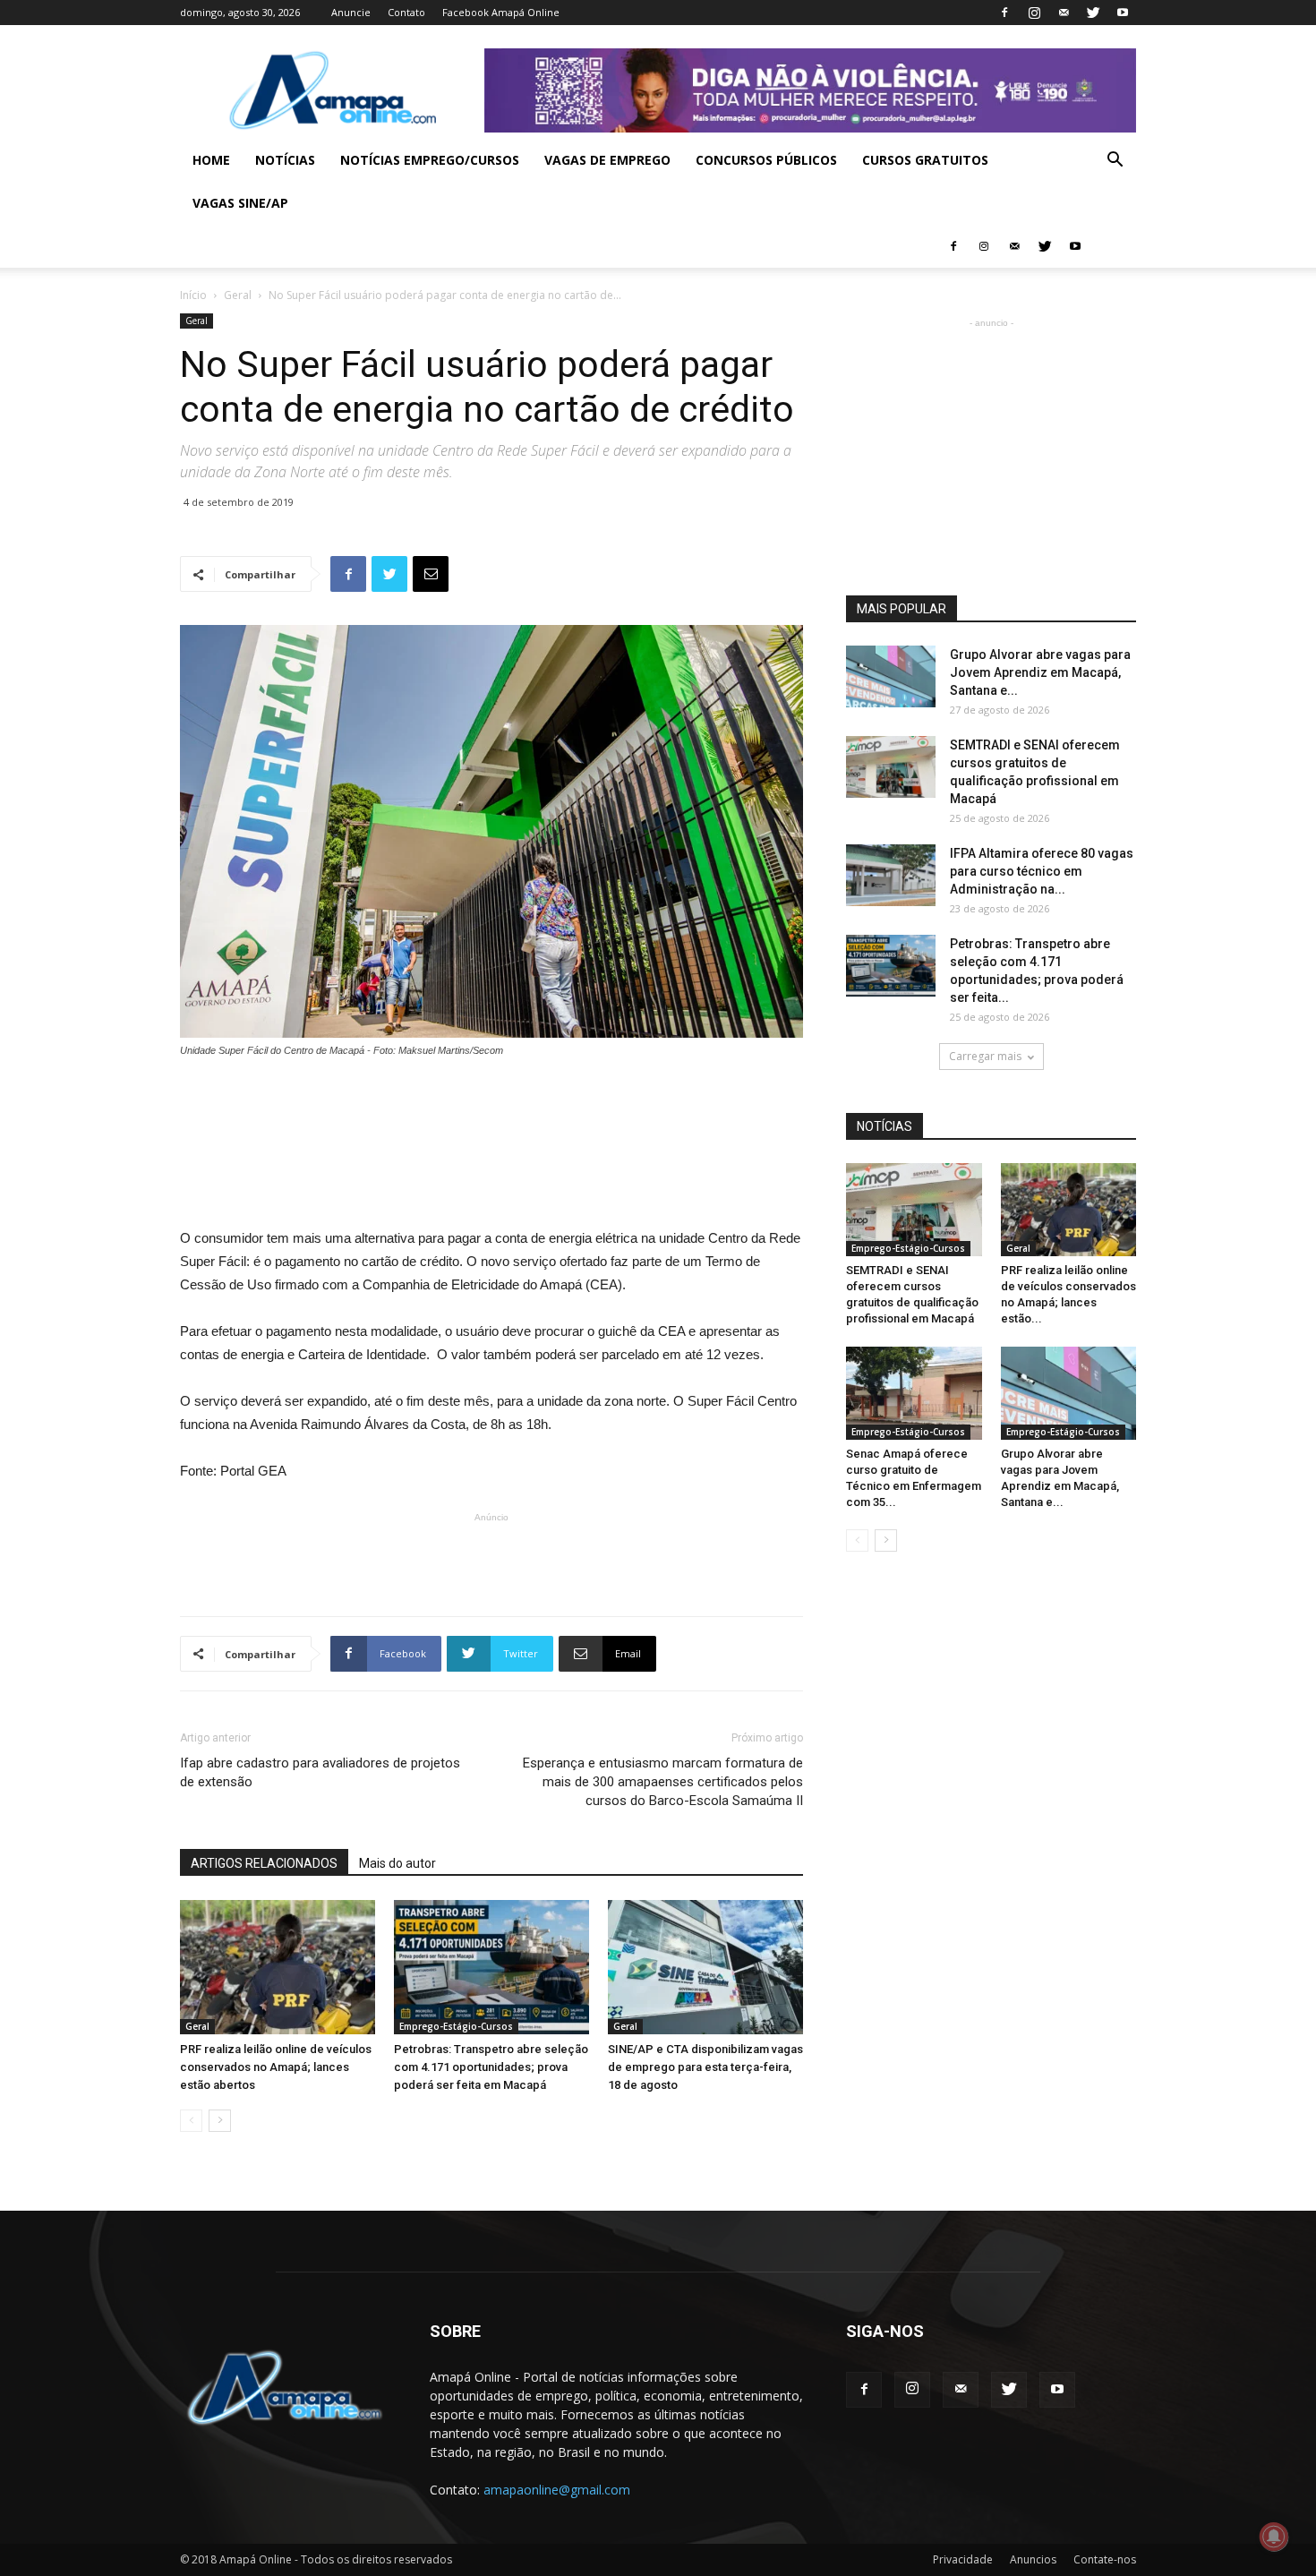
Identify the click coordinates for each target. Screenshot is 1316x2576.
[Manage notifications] (1274, 2537)
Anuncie (351, 12)
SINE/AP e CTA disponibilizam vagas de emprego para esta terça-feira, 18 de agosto (705, 2067)
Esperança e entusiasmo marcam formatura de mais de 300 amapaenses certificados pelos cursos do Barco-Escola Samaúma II (663, 1782)
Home (211, 160)
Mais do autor (397, 1863)
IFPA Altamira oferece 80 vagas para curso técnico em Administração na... (1042, 871)
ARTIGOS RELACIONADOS (264, 1863)
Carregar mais (985, 1056)
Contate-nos (1105, 2559)
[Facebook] (1004, 13)
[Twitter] (1093, 13)
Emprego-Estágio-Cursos (456, 2026)
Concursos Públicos (766, 160)
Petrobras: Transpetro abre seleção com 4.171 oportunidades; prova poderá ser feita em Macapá (491, 2067)
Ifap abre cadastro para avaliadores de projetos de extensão (320, 1772)
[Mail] (1064, 13)
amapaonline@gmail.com (557, 2490)
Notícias (285, 160)
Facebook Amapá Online (501, 12)
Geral (238, 295)
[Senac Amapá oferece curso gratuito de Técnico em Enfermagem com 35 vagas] (914, 1393)
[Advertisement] (491, 1108)
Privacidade (963, 2559)
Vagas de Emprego (607, 160)
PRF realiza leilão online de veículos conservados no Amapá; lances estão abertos (276, 2067)
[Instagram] (1034, 13)
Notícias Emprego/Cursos (430, 160)
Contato (406, 12)
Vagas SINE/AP (240, 203)
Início (193, 295)
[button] (1115, 162)
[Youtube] (1123, 13)
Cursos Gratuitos (925, 160)
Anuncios (1033, 2559)
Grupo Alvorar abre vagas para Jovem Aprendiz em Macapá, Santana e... (1040, 672)
